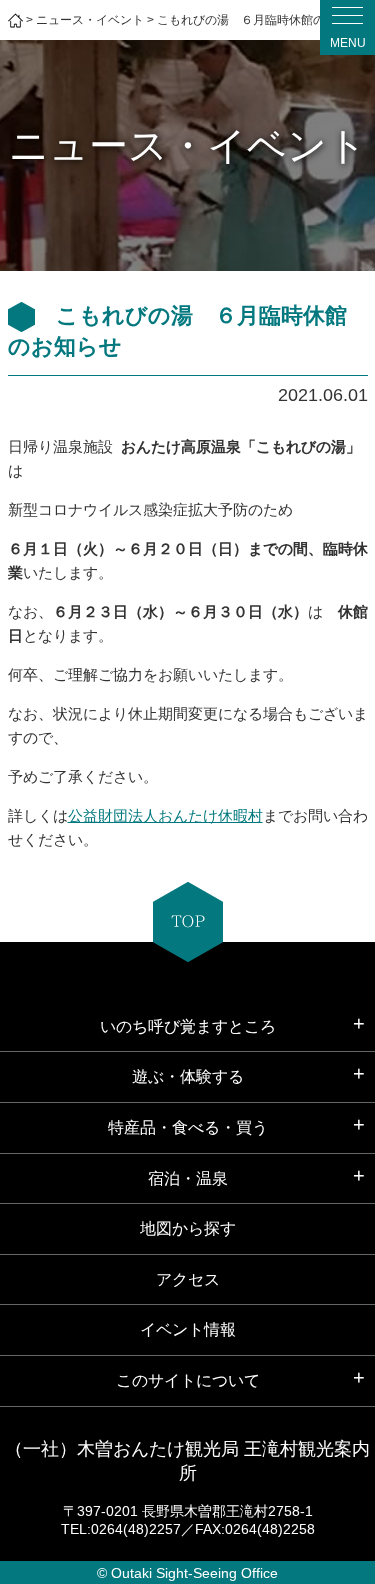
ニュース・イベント (90, 20)
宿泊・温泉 (188, 1178)
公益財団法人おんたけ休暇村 (165, 815)
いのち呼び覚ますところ (188, 1026)
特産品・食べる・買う (188, 1127)
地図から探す (188, 1228)
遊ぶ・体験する (188, 1076)
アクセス (188, 1279)
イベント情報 (188, 1329)
